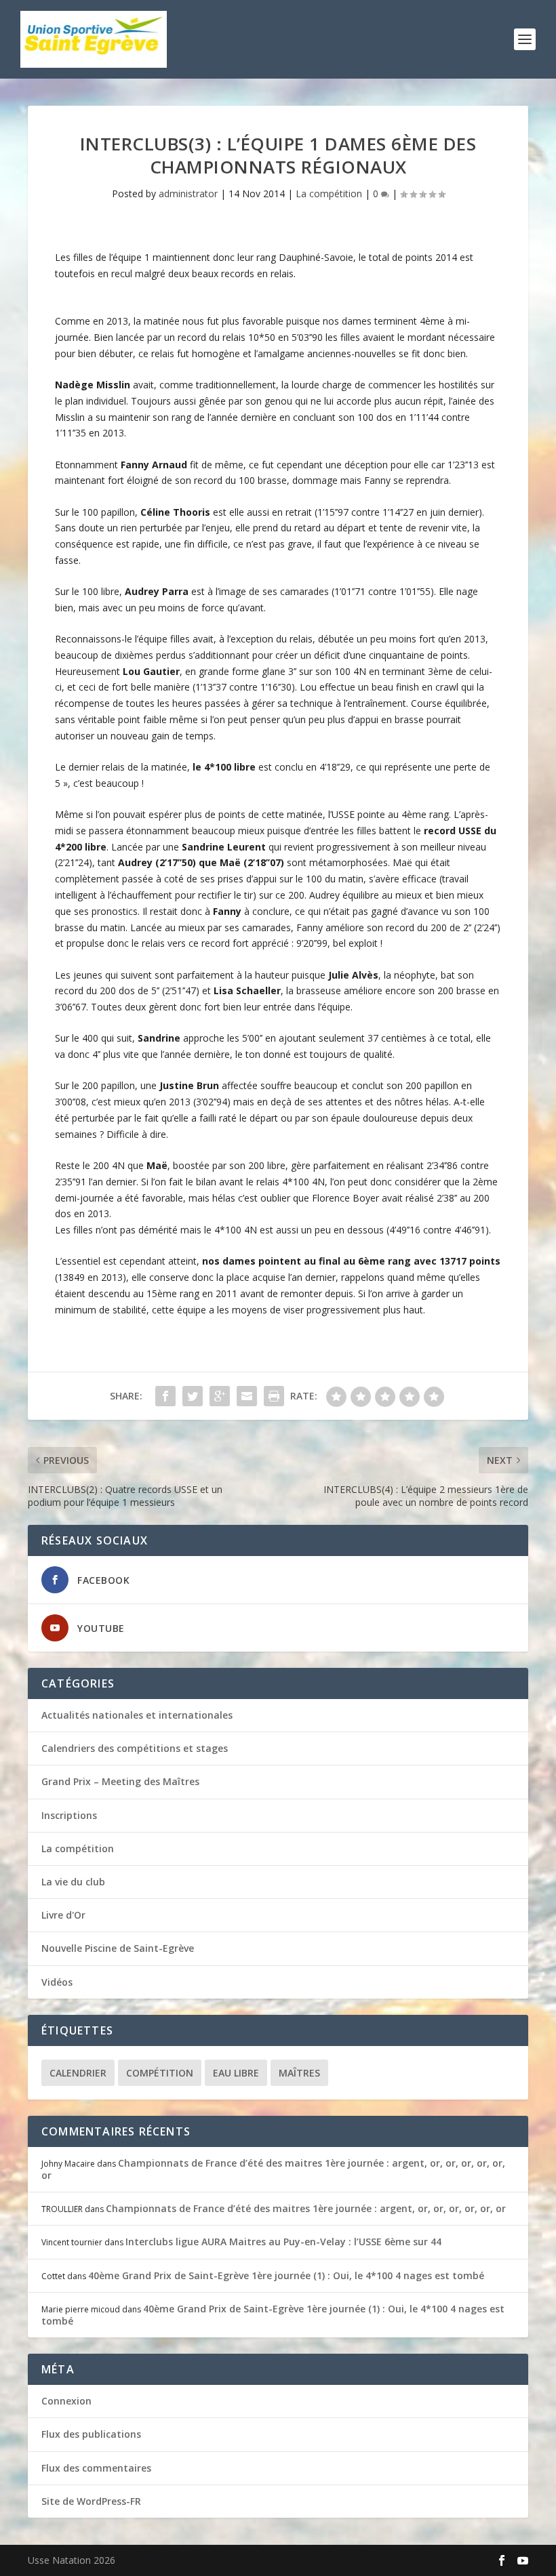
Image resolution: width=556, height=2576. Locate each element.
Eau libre (236, 2073)
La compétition (329, 193)
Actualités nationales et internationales (137, 1715)
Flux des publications (91, 2434)
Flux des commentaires (96, 2468)
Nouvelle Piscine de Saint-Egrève (118, 1948)
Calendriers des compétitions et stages (135, 1748)
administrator (188, 193)
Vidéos (57, 1982)
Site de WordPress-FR (91, 2501)
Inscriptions (69, 1815)
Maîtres (299, 2073)
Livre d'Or (63, 1915)
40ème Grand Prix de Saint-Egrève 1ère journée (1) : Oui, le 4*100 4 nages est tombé (286, 2275)
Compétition (160, 2073)
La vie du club (73, 1882)
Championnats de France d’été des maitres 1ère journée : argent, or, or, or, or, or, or (273, 2169)
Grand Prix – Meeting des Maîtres (120, 1781)
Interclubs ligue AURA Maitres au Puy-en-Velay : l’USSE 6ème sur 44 (283, 2242)
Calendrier (78, 2073)
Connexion (66, 2401)
